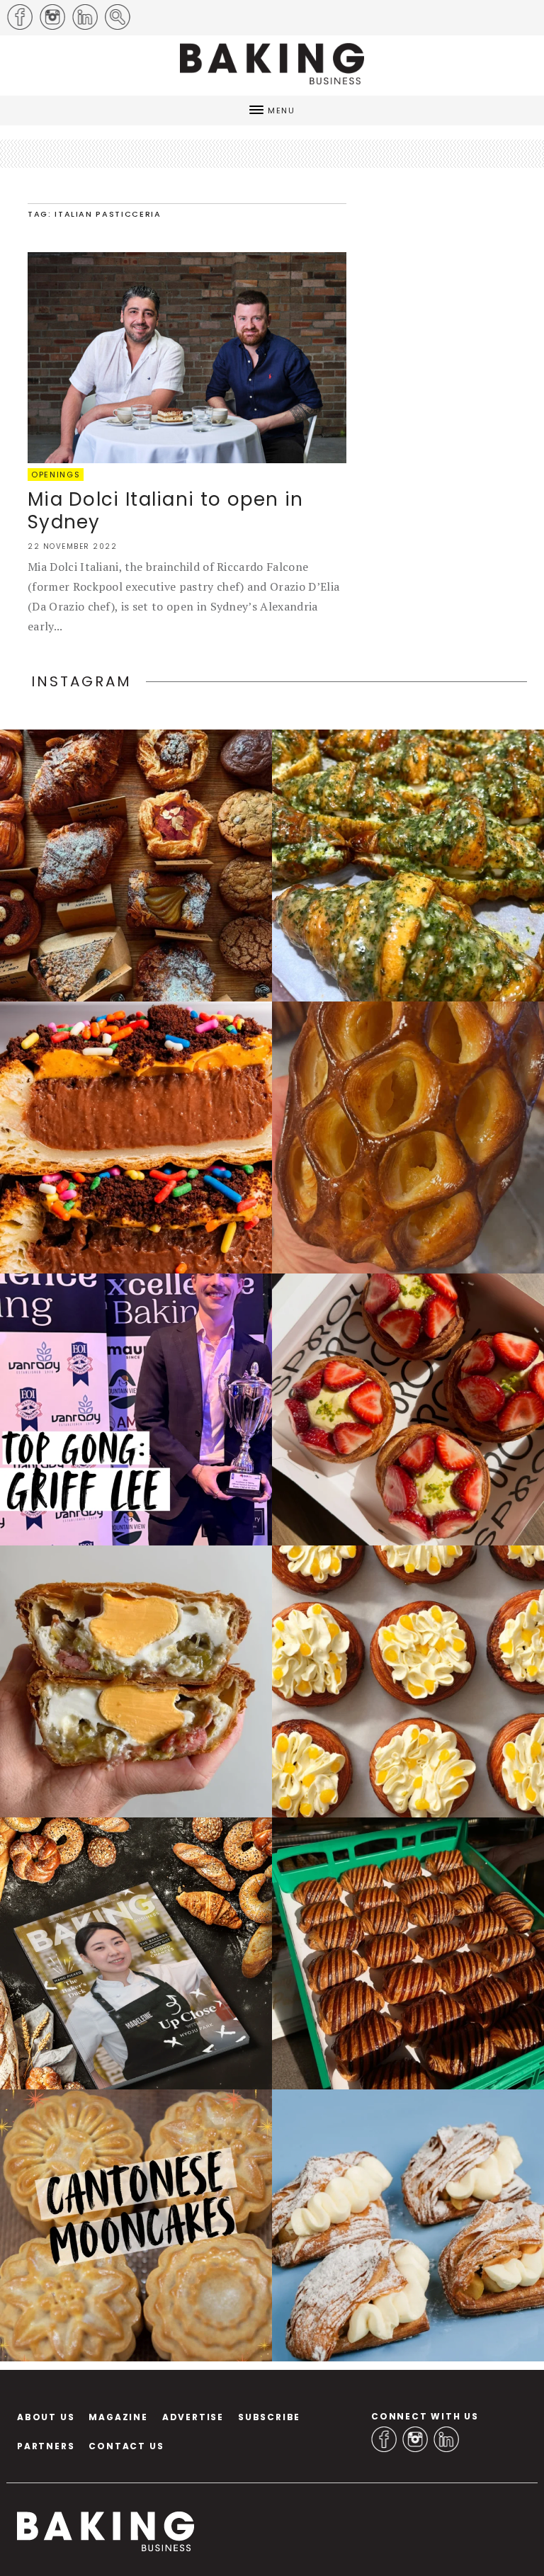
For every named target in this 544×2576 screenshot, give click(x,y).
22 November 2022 (72, 546)
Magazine (118, 2417)
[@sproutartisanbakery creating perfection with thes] (408, 1409)
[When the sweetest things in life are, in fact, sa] (408, 866)
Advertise (193, 2417)
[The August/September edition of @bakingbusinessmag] (136, 1953)
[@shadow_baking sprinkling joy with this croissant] (136, 1137)
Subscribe (269, 2417)
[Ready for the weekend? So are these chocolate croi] (408, 1953)
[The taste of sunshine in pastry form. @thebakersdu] (408, 2225)
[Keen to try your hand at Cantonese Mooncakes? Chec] (136, 2225)
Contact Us (126, 2446)
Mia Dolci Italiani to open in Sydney (166, 511)
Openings (56, 475)
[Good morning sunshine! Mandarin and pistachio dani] (408, 1681)
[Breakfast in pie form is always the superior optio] (136, 1681)
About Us (46, 2417)
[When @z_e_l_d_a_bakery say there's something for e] (136, 866)
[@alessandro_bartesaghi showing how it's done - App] (408, 1137)
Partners (46, 2446)
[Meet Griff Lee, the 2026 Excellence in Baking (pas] (136, 1409)
